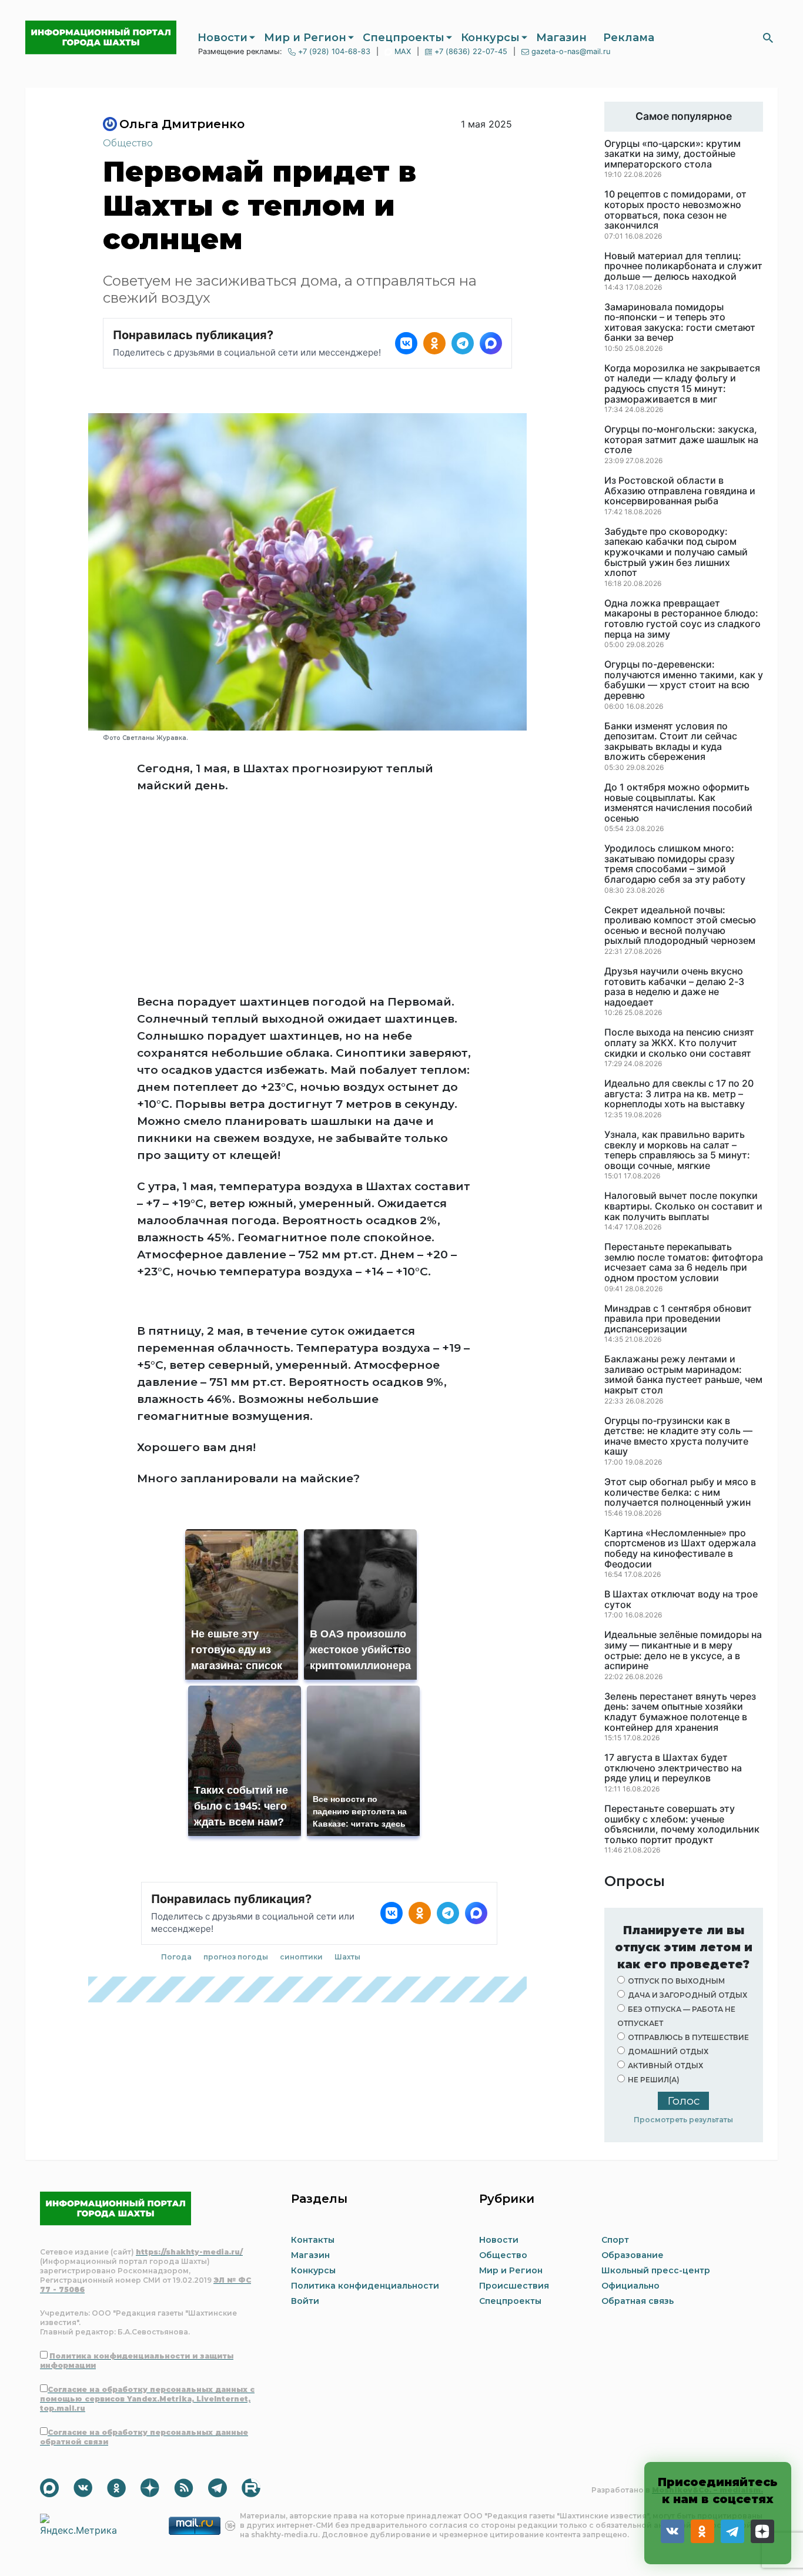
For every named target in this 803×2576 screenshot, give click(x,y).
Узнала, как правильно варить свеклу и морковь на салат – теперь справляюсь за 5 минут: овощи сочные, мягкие (677, 1150)
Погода (176, 1957)
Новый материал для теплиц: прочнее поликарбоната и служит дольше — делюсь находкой (683, 267)
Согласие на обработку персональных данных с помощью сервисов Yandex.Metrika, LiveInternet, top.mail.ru (147, 2399)
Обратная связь (638, 2301)
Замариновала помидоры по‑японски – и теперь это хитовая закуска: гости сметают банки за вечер (680, 323)
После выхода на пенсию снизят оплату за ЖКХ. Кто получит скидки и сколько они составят (679, 1043)
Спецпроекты (404, 38)
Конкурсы (490, 38)
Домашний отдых (668, 2051)
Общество (128, 143)
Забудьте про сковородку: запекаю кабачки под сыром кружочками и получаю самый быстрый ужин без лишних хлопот (676, 552)
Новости (223, 38)
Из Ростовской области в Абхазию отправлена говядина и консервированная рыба (680, 491)
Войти (305, 2301)
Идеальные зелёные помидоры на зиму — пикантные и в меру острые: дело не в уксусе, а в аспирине (683, 1650)
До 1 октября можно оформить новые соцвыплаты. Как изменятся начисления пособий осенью (678, 803)
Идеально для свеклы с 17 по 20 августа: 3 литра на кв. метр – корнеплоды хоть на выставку (679, 1094)
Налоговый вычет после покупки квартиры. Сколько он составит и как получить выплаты (683, 1206)
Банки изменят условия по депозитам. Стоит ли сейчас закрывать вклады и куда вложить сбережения (671, 742)
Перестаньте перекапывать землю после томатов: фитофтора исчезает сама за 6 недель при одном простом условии (684, 1262)
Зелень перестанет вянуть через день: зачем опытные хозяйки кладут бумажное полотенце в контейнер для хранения (680, 1712)
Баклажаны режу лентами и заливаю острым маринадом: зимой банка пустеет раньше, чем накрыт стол (683, 1375)
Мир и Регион (305, 38)
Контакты (313, 2240)
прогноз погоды (236, 1957)
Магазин (561, 38)
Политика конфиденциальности (365, 2286)
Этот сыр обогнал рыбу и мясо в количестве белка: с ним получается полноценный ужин (680, 1493)
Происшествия (514, 2286)
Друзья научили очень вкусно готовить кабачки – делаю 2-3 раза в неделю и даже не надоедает (674, 987)
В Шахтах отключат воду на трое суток (681, 1599)
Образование (633, 2255)
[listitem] (406, 343)
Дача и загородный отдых (687, 1995)
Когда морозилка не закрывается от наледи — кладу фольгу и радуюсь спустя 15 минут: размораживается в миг (682, 384)
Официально (630, 2286)
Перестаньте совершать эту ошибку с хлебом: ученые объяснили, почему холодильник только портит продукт (682, 1824)
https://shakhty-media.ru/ (189, 2252)
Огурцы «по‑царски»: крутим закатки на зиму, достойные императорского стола (672, 154)
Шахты (347, 1957)
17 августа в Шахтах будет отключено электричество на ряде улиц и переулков (673, 1768)
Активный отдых (665, 2066)
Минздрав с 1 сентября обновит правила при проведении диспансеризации (678, 1319)
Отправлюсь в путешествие (688, 2037)
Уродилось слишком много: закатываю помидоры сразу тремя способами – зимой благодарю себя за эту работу (675, 864)
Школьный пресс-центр (656, 2270)
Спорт (615, 2240)
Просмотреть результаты (683, 2120)
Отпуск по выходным (676, 1981)
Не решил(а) (654, 2080)
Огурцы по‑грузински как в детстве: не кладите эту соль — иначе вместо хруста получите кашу (678, 1436)
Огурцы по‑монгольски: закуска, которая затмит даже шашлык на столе (681, 440)
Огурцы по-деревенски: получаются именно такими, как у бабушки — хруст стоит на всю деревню (684, 680)
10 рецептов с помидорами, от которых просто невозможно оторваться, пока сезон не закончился (675, 210)
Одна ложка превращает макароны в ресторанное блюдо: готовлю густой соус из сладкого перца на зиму (682, 619)
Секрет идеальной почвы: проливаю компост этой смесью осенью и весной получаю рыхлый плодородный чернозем (680, 926)
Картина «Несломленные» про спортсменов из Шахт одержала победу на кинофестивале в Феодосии (680, 1549)
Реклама (629, 38)
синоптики (301, 1957)
